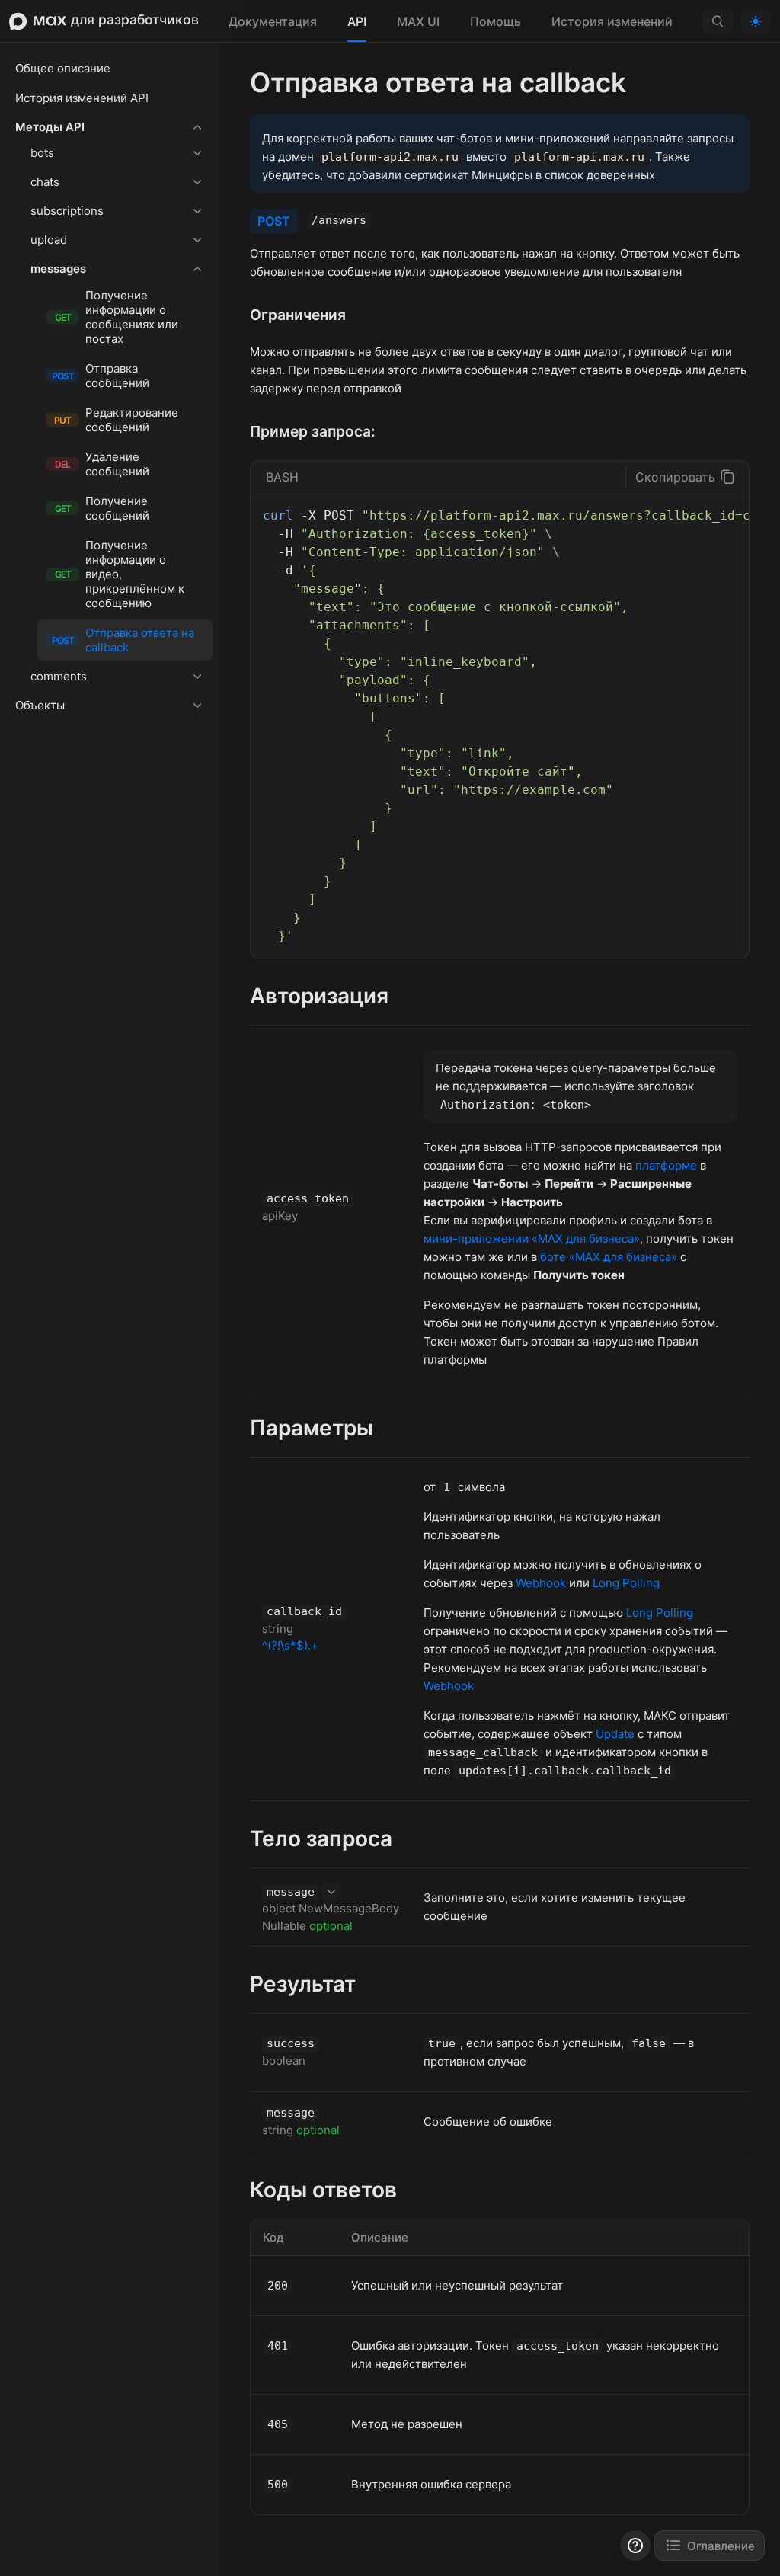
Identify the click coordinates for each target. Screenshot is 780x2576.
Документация (273, 21)
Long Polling (626, 1583)
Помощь (495, 21)
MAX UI (418, 21)
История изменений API (82, 98)
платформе (666, 1165)
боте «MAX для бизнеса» (609, 1257)
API (357, 21)
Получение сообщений (102, 508)
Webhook (541, 1583)
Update (615, 1734)
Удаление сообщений (102, 464)
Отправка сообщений (101, 376)
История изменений (612, 21)
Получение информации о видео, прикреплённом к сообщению (120, 574)
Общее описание (63, 68)
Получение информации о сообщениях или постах (117, 317)
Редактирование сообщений (116, 420)
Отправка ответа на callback (123, 640)
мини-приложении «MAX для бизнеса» (532, 1238)
